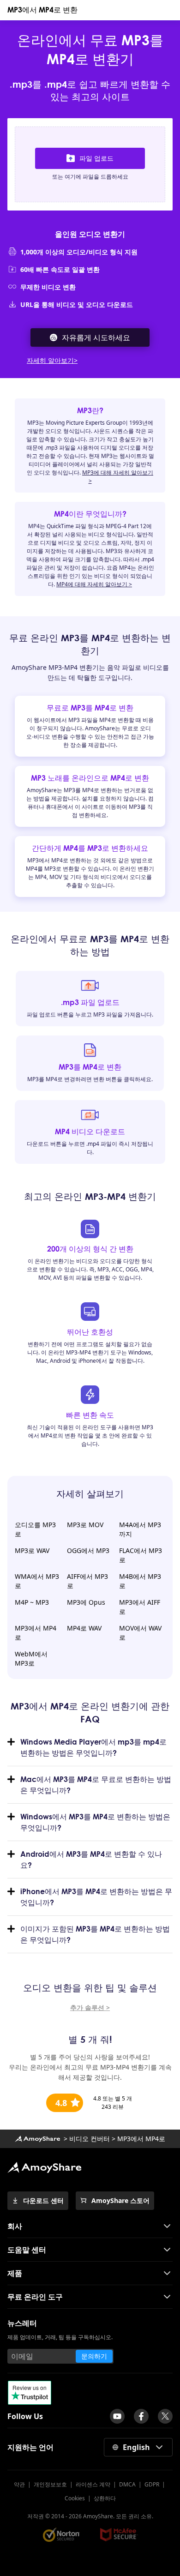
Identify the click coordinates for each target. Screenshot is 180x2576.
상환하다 (105, 2498)
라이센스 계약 (93, 2484)
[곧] (117, 2416)
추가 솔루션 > (90, 2007)
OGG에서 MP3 (88, 1550)
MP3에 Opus (86, 1602)
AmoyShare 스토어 (120, 2200)
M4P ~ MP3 (32, 1602)
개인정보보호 (50, 2484)
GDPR (152, 2484)
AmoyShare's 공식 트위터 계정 (165, 2416)
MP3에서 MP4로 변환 (42, 10)
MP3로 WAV (32, 1550)
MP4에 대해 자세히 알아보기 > (94, 584)
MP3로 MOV (85, 1525)
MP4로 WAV (84, 1628)
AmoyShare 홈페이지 (37, 2139)
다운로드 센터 (43, 2200)
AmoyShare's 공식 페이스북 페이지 (141, 2416)
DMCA (127, 2484)
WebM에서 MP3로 (31, 1658)
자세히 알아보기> (52, 360)
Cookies (75, 2498)
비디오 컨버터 (90, 2139)
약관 (19, 2484)
